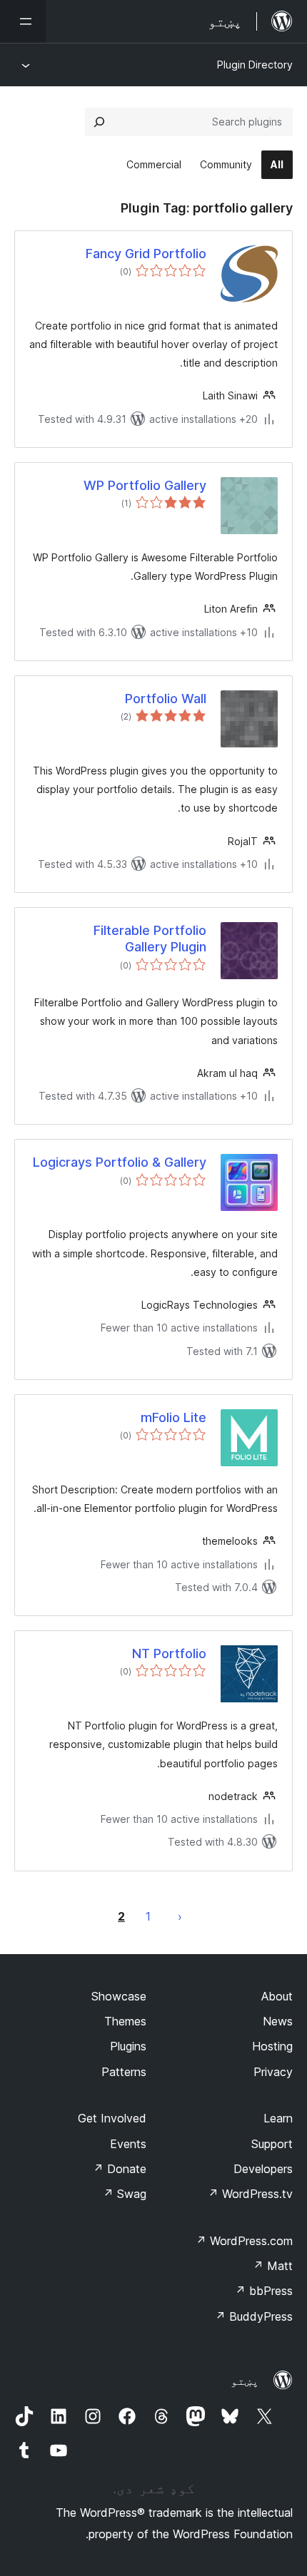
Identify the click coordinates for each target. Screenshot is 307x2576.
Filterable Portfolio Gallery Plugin (150, 939)
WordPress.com (244, 2241)
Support (272, 2144)
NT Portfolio (169, 1654)
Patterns (124, 2072)
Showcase (119, 1996)
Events (128, 2144)
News (278, 2021)
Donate (120, 2169)
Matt (273, 2266)
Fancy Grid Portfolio (146, 254)
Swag (125, 2194)
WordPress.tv (250, 2194)
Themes (125, 2021)
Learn (278, 2118)
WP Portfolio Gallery (145, 485)
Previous (180, 1916)
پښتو (245, 2381)
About (277, 1996)
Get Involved (112, 2118)
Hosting (272, 2046)
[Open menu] (23, 21)
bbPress (264, 2291)
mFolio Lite (173, 1417)
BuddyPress (254, 2316)
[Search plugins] (99, 122)
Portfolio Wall (166, 699)
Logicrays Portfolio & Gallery (120, 1162)
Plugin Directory (255, 65)
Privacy (273, 2072)
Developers (263, 2169)
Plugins (128, 2046)
